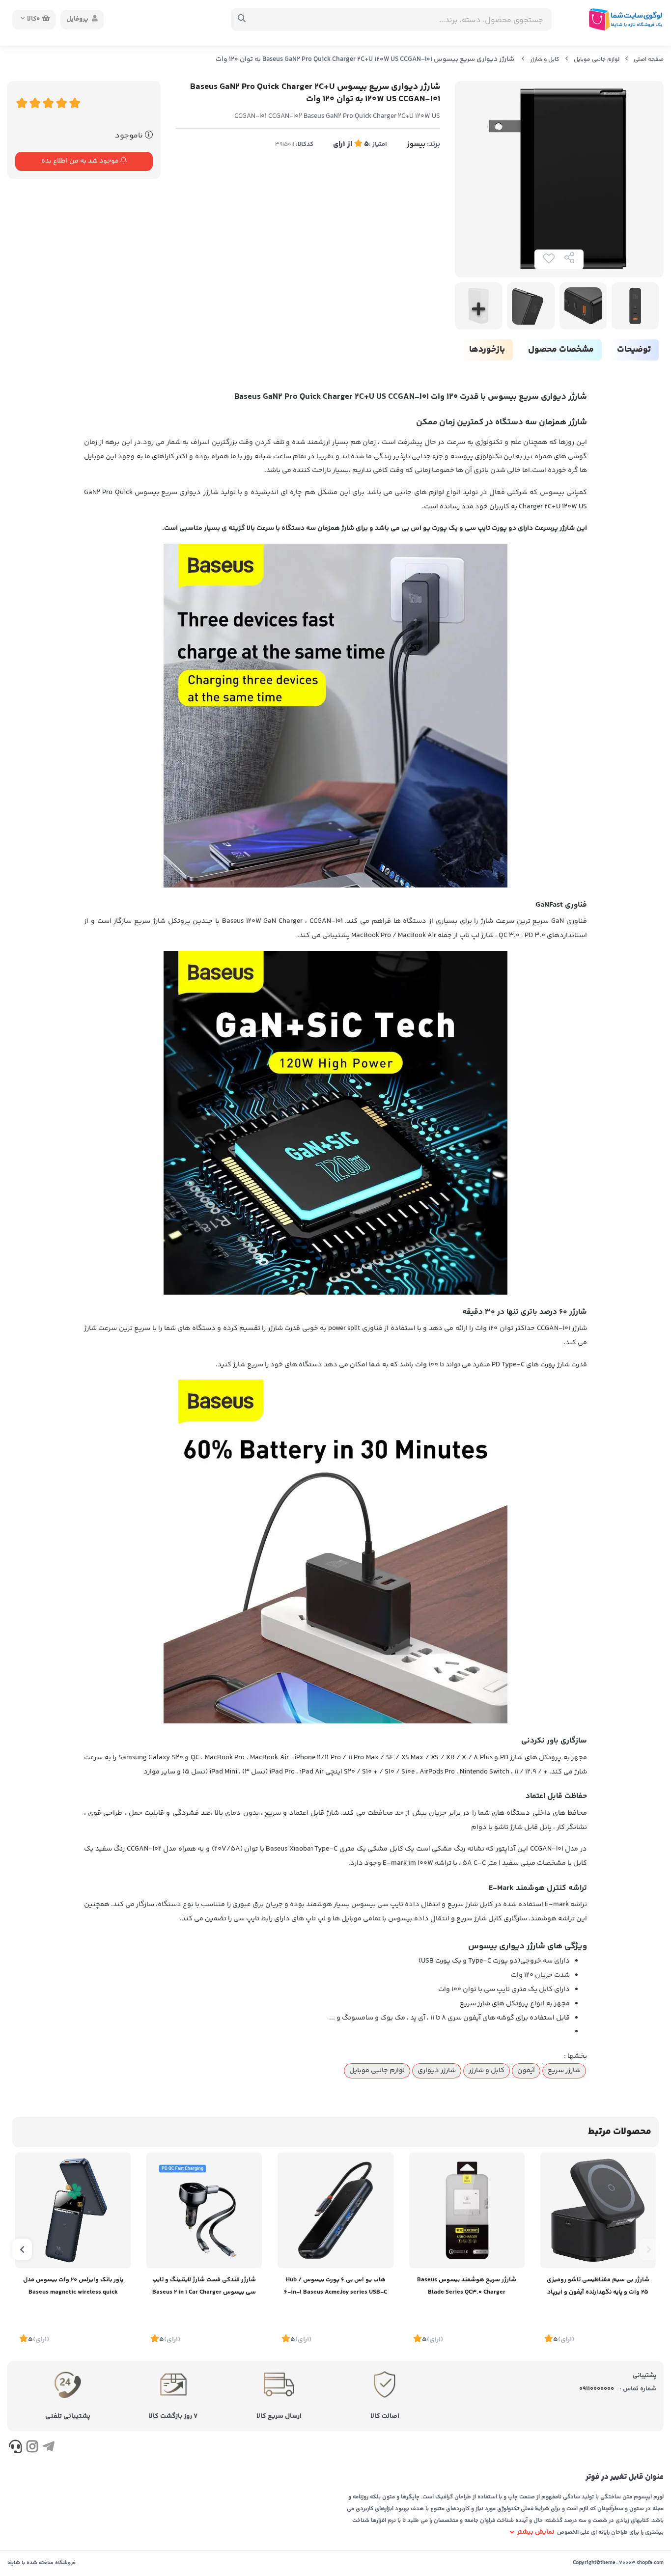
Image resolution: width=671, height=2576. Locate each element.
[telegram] (48, 2448)
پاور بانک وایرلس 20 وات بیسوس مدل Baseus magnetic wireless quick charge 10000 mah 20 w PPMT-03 (73, 2287)
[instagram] (32, 2448)
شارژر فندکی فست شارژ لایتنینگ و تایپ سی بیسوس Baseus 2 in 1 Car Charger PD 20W (204, 2287)
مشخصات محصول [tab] (561, 350)
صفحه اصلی (649, 60)
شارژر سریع (564, 2071)
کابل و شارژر (545, 60)
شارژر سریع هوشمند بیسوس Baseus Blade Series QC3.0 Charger (467, 2286)
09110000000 (597, 2389)
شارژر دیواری (437, 2071)
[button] (649, 2249)
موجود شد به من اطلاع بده (81, 161)
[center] (242, 20)
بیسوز (416, 144)
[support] (15, 2448)
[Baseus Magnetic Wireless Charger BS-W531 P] (598, 2210)
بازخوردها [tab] (487, 350)
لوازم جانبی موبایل (597, 60)
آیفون (526, 2071)
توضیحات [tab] (634, 350)
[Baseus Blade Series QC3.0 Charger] (467, 2210)
